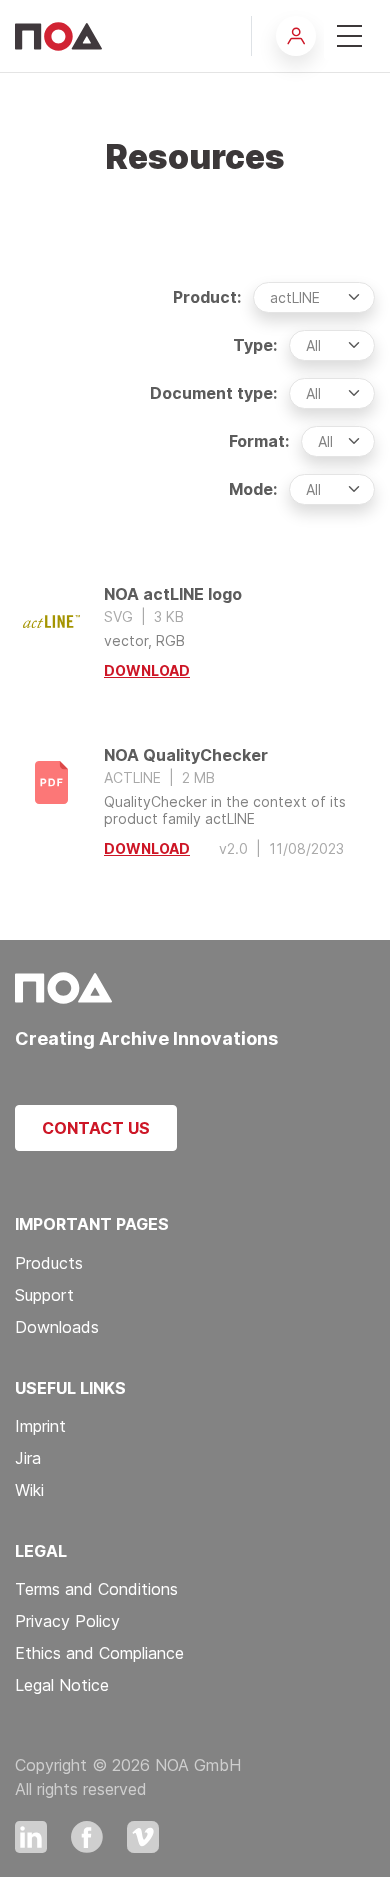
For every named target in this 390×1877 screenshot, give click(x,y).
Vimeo (143, 1837)
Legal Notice (62, 1685)
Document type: (213, 393)
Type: (255, 345)
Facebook (87, 1837)
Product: (207, 297)
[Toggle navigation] (349, 36)
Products (49, 1263)
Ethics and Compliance (99, 1653)
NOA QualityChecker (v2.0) (195, 803)
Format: (259, 441)
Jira (28, 1458)
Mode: (253, 489)
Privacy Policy (67, 1621)
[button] (296, 36)
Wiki (29, 1490)
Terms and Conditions (96, 1589)
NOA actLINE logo (195, 633)
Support (44, 1295)
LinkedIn (31, 1837)
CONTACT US (96, 1128)
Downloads (57, 1327)
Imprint (40, 1426)
